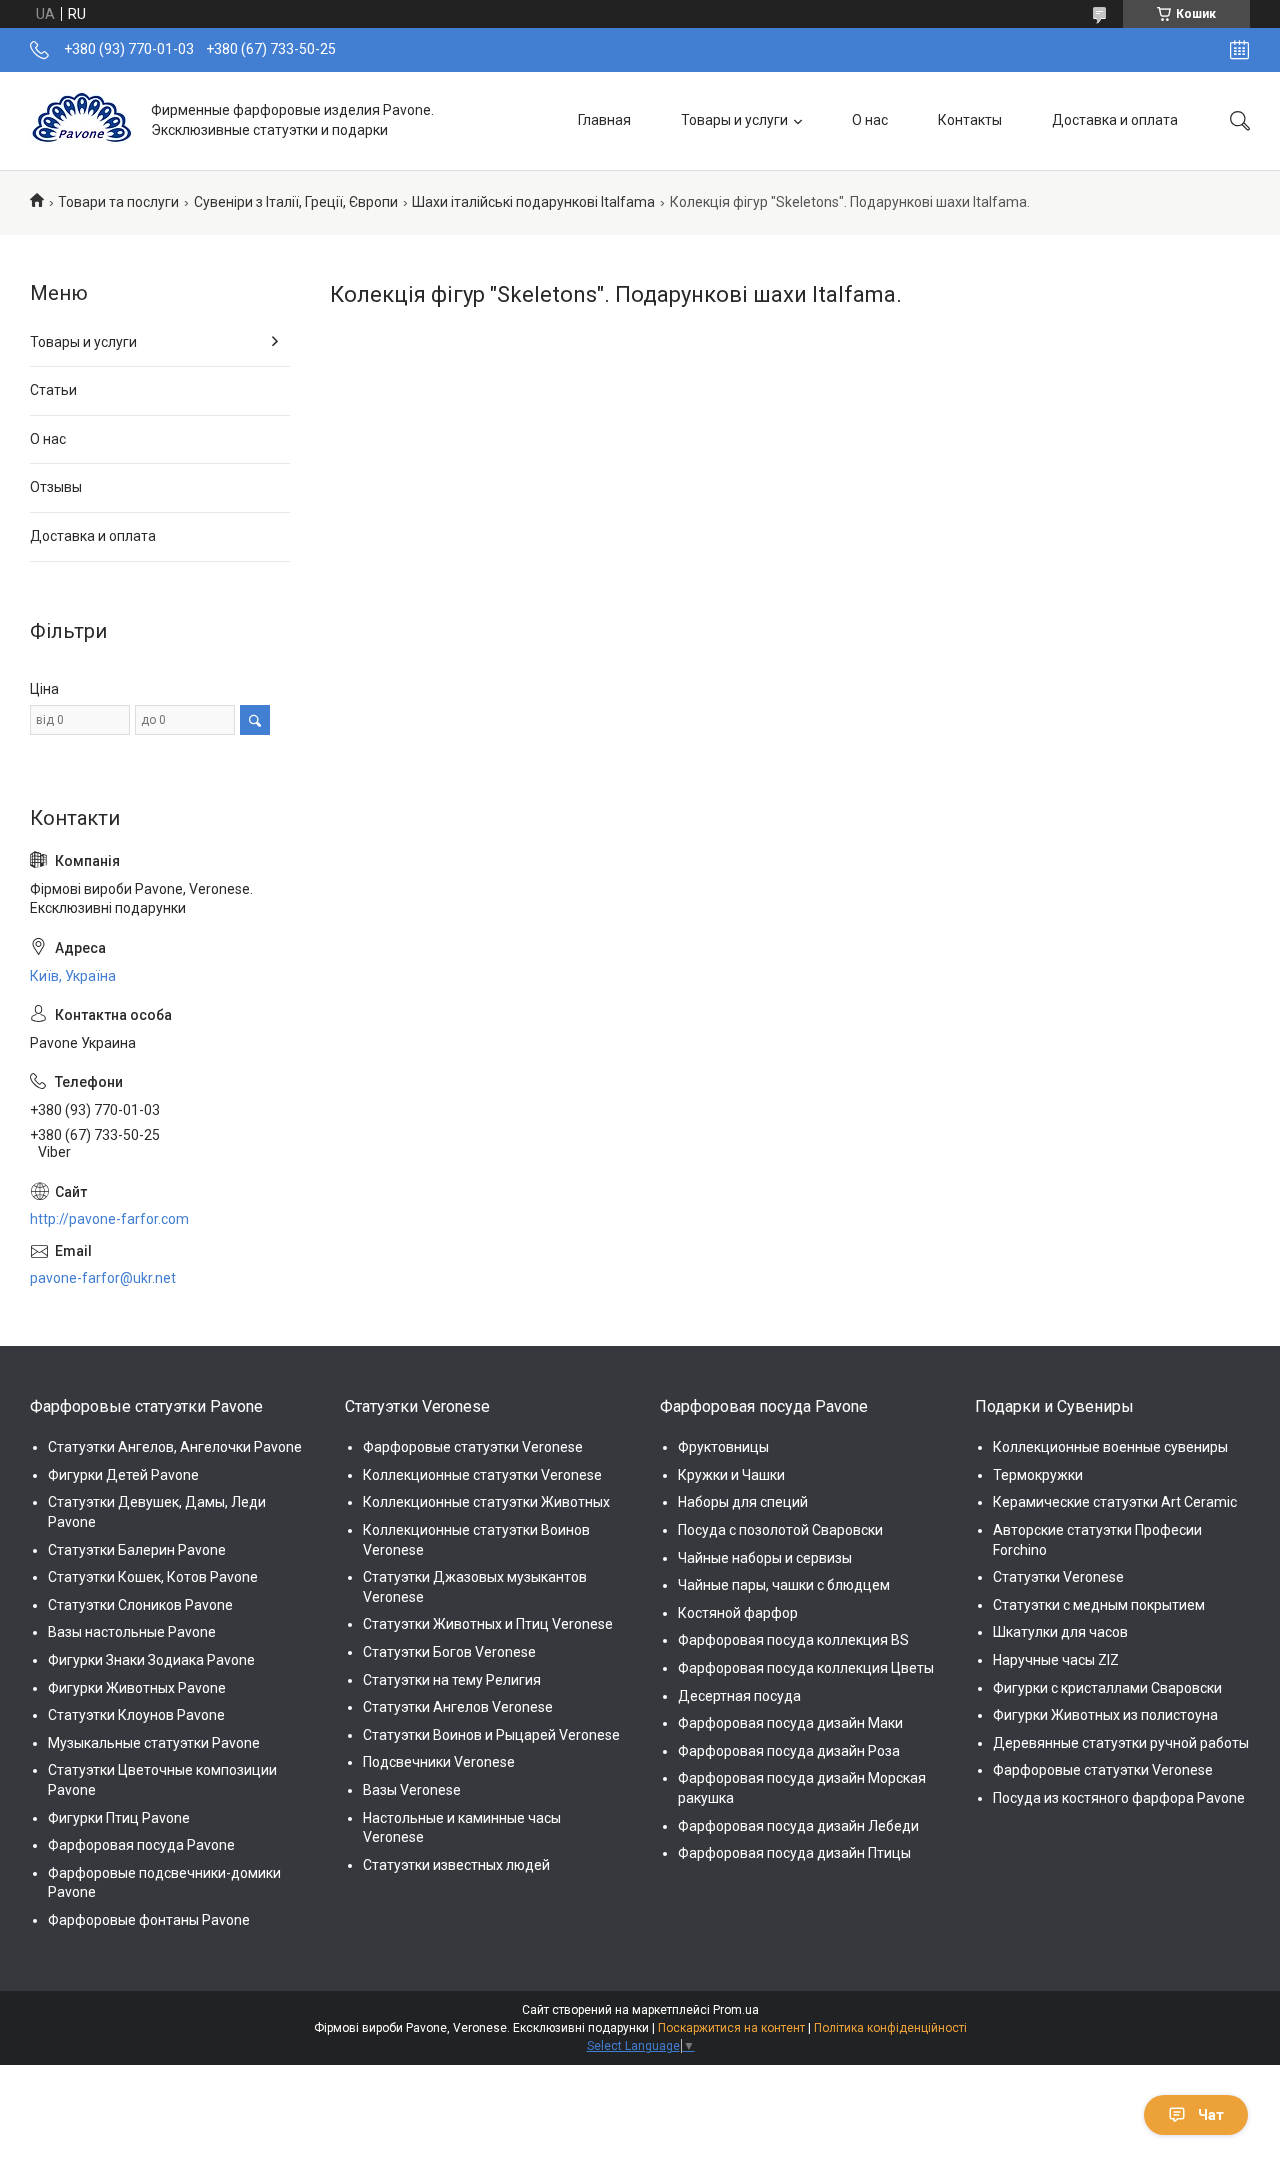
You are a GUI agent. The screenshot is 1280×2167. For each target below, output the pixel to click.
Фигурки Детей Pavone (123, 1475)
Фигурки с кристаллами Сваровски (1107, 1688)
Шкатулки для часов (1060, 1632)
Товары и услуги (734, 120)
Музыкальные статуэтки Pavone (154, 1743)
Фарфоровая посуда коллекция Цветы (806, 1668)
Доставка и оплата (1115, 120)
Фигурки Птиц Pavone (119, 1818)
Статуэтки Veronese (1058, 1577)
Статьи (53, 390)
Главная (604, 120)
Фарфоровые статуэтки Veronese (473, 1447)
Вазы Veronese (412, 1790)
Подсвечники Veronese (439, 1762)
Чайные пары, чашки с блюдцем (784, 1585)
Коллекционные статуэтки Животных (486, 1502)
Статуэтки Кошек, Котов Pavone (153, 1577)
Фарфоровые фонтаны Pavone (149, 1920)
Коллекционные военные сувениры (1110, 1447)
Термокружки (1038, 1475)
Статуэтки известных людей (456, 1865)
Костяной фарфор (738, 1613)
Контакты (970, 120)
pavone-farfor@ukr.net (103, 1278)
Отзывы (56, 487)
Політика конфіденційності (890, 2028)
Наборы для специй (743, 1502)
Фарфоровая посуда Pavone (141, 1845)
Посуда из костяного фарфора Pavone (1119, 1798)
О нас (870, 120)
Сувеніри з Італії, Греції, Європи (296, 202)
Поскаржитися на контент (731, 2028)
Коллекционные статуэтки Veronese (482, 1475)
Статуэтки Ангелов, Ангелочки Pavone (175, 1447)
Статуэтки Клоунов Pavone (136, 1715)
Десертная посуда (739, 1696)
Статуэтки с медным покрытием (1099, 1605)
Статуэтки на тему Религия (452, 1680)
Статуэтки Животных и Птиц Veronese (488, 1624)
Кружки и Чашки (731, 1475)
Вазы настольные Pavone (132, 1632)
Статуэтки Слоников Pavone (140, 1605)
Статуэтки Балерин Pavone (137, 1550)
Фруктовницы (723, 1447)
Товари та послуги (118, 202)
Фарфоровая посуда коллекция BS (793, 1640)
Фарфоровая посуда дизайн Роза (789, 1751)
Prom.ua (736, 2010)
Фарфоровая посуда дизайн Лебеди (798, 1826)
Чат (1211, 2115)
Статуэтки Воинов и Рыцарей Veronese (491, 1735)
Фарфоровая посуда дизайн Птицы (794, 1853)
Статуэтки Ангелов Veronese (458, 1707)
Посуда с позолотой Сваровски (780, 1530)
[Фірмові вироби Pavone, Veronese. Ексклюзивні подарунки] (83, 120)
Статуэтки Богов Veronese (449, 1652)
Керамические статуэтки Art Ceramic (1115, 1502)
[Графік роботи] (1239, 50)
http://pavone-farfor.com (109, 1219)
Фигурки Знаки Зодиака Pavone (151, 1660)
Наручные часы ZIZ (1056, 1660)
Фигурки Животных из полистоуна (1105, 1715)
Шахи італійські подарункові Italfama (533, 202)
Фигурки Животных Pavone (137, 1688)
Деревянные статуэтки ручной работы (1121, 1743)
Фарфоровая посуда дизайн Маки (790, 1723)
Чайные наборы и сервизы (765, 1558)
